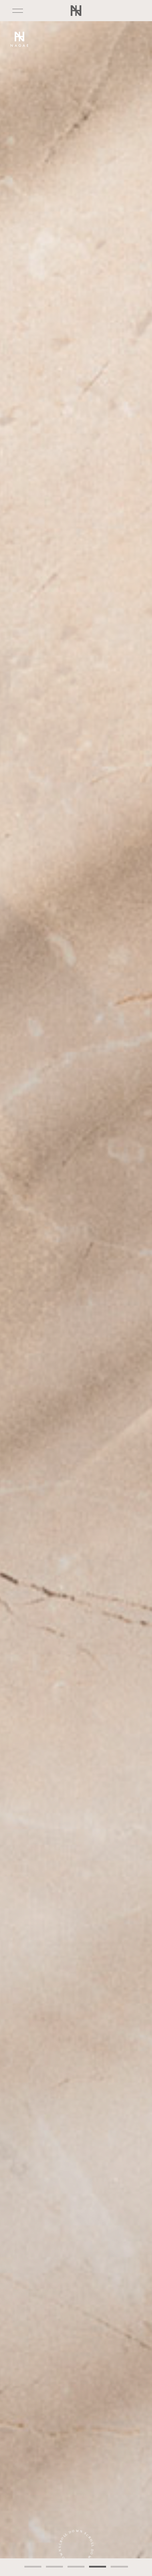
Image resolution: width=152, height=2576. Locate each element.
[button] (33, 2567)
